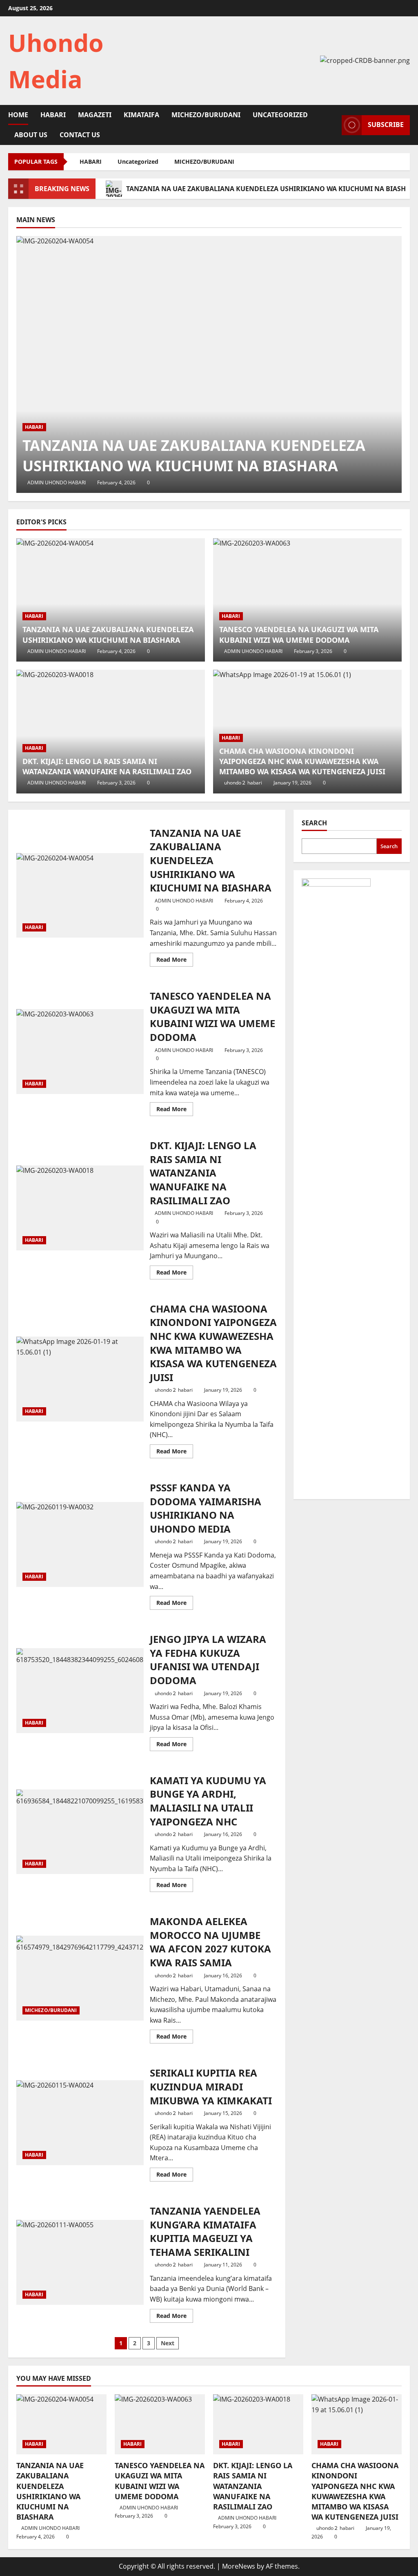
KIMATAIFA (141, 115)
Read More (175, 961)
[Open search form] (333, 125)
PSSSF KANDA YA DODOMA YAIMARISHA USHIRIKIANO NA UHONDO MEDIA (80, 1544)
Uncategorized (280, 115)
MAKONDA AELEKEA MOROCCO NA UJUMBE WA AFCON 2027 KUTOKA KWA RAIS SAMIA (80, 1978)
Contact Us (80, 135)
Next (168, 2343)
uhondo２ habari (243, 783)
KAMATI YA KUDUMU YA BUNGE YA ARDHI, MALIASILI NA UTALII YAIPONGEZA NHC (80, 1832)
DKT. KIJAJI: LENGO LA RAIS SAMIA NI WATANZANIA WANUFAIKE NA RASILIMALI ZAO (107, 766)
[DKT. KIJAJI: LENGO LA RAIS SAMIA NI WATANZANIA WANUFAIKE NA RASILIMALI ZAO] (111, 732)
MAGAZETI (95, 115)
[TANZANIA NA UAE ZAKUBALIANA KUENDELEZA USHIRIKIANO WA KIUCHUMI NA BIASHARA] (209, 364)
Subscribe (386, 125)
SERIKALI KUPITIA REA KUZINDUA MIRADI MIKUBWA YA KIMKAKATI (80, 2123)
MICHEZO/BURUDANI (206, 115)
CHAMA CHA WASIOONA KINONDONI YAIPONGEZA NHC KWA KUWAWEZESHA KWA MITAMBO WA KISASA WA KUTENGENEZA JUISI (302, 761)
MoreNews (239, 2566)
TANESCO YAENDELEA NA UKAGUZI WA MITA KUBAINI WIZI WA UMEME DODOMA (299, 634)
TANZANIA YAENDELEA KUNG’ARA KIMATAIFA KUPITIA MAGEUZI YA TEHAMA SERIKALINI (80, 2262)
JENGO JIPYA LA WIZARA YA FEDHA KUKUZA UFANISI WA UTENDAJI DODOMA (80, 1691)
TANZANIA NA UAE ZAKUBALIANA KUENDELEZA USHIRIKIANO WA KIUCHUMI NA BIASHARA (194, 456)
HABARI (53, 115)
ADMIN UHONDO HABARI (57, 482)
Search (314, 823)
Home (18, 115)
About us (31, 135)
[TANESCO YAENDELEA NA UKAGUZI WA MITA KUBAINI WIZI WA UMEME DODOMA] (307, 600)
